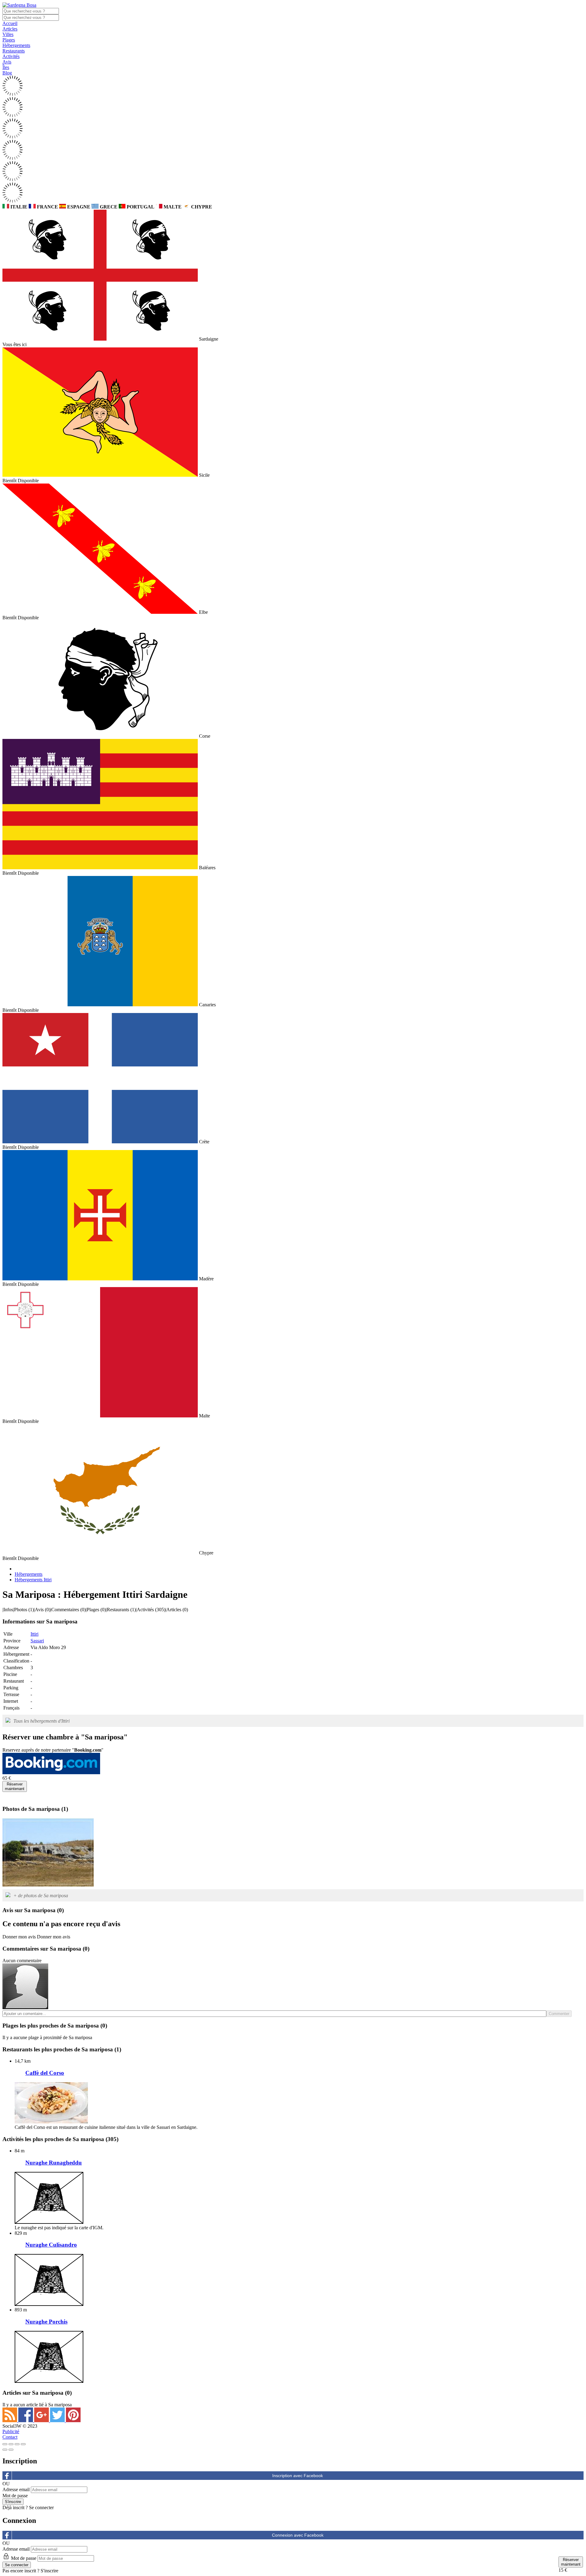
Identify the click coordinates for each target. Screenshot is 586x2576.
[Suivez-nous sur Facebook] (26, 2420)
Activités (11, 56)
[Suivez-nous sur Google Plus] (42, 2420)
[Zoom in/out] (23, 2444)
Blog (7, 73)
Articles (10, 29)
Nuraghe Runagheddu (54, 2163)
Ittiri (34, 1634)
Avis (7, 62)
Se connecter (41, 2507)
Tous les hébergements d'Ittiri (42, 1721)
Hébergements (16, 45)
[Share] (11, 2444)
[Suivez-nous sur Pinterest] (73, 2420)
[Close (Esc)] (5, 2444)
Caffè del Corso (45, 2073)
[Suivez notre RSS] (10, 2420)
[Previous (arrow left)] (5, 2450)
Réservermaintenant (15, 1786)
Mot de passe (15, 2496)
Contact (10, 2437)
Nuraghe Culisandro (51, 2245)
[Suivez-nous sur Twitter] (58, 2420)
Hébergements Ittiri (33, 1580)
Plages (9, 40)
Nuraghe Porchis (46, 2322)
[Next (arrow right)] (11, 2450)
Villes (8, 34)
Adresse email (16, 2489)
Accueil (10, 23)
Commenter (559, 2014)
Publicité (11, 2431)
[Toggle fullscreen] (17, 2444)
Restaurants (14, 51)
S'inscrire (49, 2571)
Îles (6, 67)
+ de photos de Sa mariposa (41, 1896)
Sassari (37, 1641)
